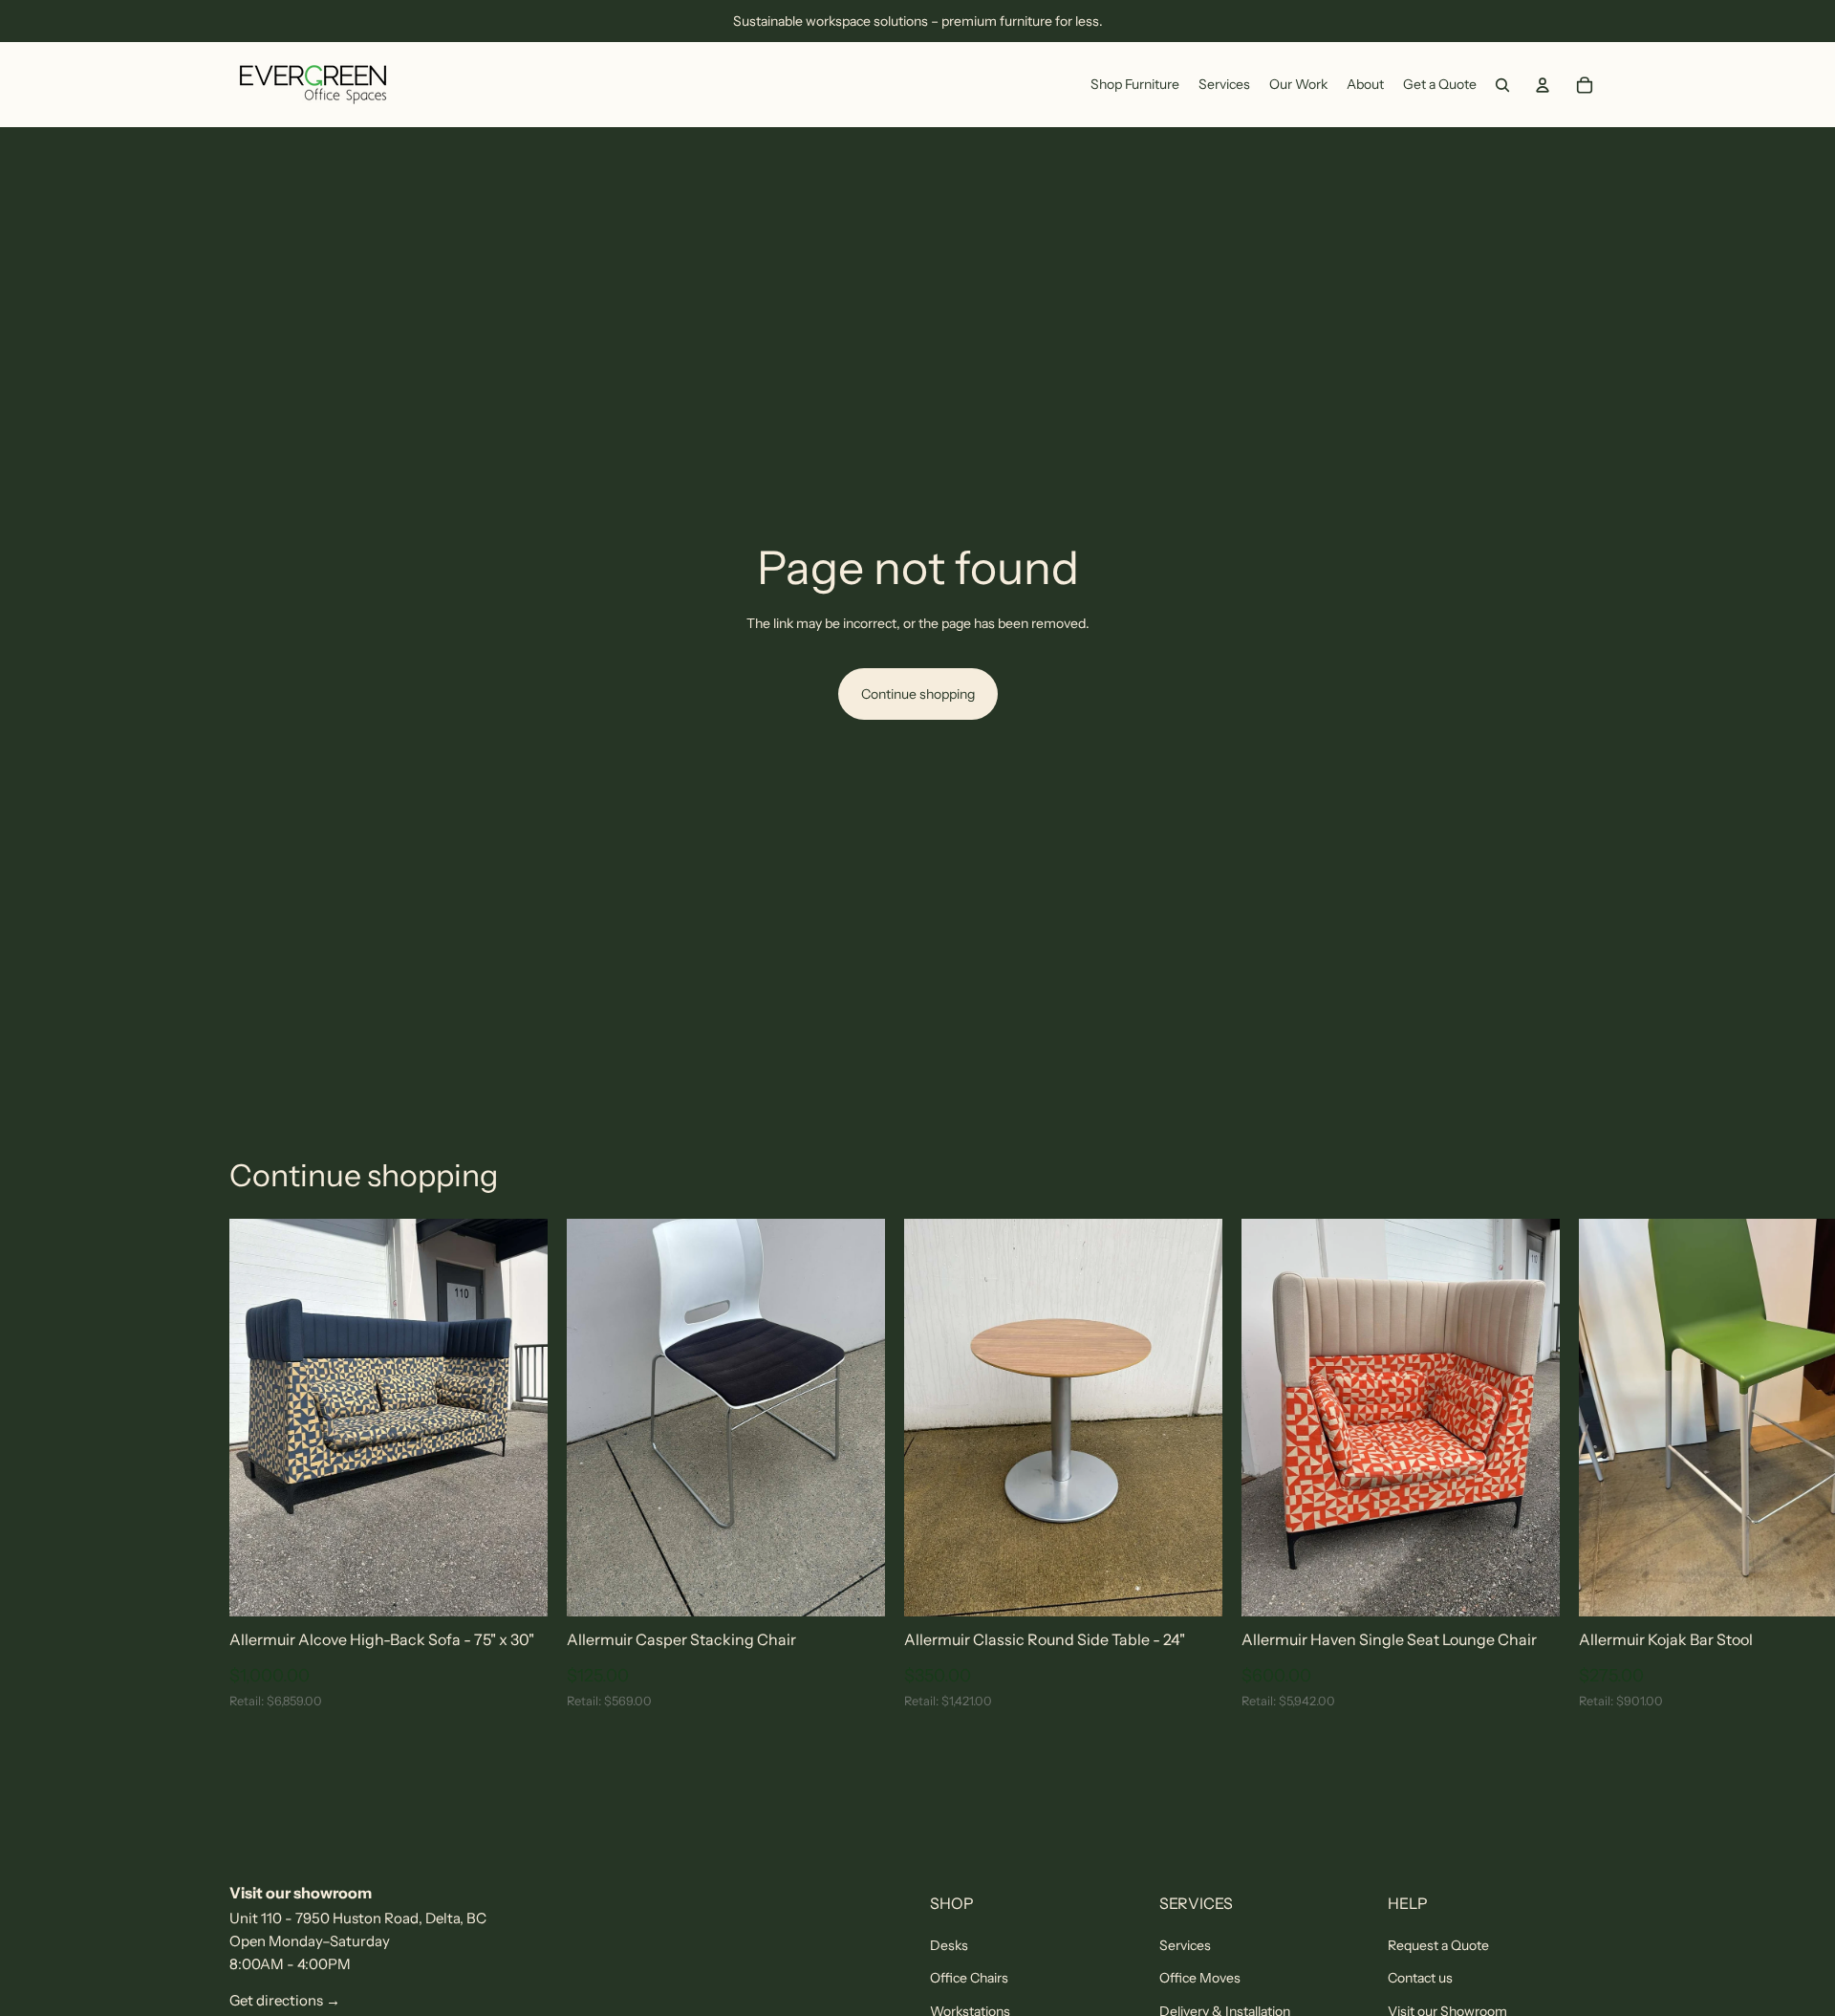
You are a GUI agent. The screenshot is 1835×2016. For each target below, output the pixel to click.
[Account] (1543, 85)
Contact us (1420, 1978)
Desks (949, 1945)
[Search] (1502, 85)
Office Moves (1200, 1978)
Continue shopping (918, 694)
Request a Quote (1438, 1945)
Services (1185, 1945)
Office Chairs (969, 1978)
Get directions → (285, 2000)
